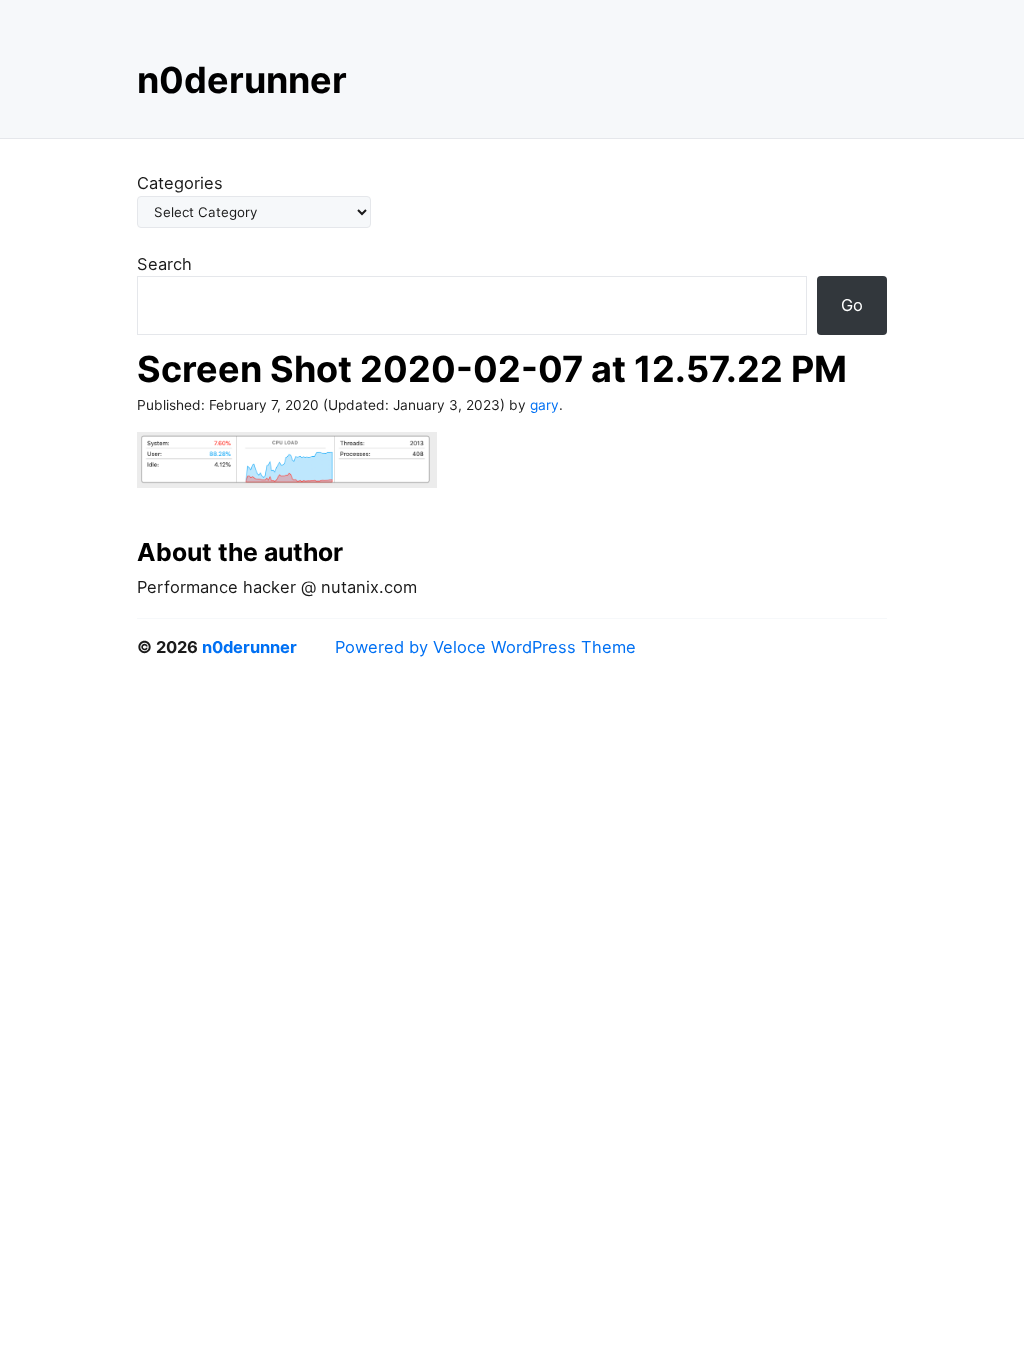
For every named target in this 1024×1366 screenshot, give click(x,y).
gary (544, 405)
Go (852, 305)
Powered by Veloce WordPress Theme (485, 647)
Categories (180, 183)
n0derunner (242, 80)
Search (164, 264)
